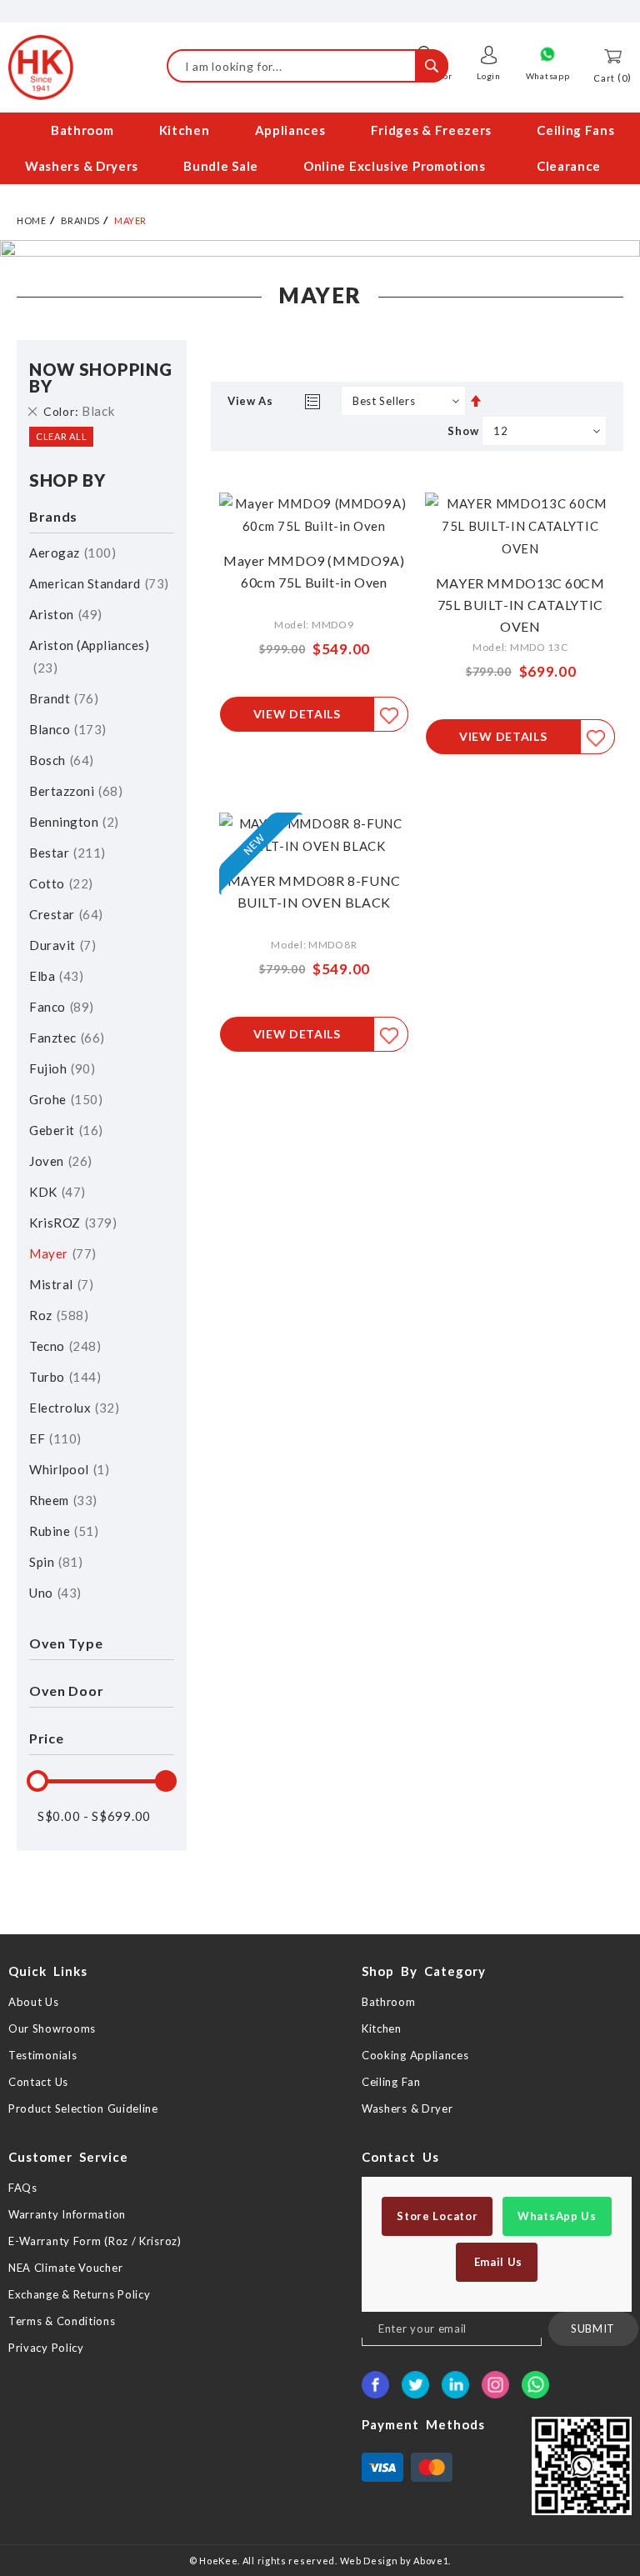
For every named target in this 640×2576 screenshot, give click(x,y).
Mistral (59, 1284)
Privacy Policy (46, 2348)
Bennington (72, 822)
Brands (80, 220)
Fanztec (65, 1038)
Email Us (497, 2262)
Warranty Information (67, 2214)
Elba (54, 976)
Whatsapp (548, 76)
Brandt (62, 698)
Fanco (59, 1007)
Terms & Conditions (62, 2321)
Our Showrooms (52, 2028)
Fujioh (60, 1068)
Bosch (59, 760)
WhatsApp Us (557, 2216)
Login (489, 76)
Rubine (62, 1531)
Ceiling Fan (391, 2082)
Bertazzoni (74, 791)
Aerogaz (70, 553)
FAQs (23, 2188)
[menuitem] (80, 130)
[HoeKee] (41, 68)
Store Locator (437, 2216)
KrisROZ (71, 1223)
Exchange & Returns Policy (80, 2294)
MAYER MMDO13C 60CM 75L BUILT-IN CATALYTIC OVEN (520, 605)
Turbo (63, 1377)
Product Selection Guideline (83, 2108)
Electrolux (72, 1408)
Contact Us (38, 2082)
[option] (320, 248)
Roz (57, 1315)
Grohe (64, 1099)
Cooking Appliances (415, 2055)
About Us (34, 2002)
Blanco (65, 729)
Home (31, 220)
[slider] (37, 1781)
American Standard (97, 583)
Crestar (64, 914)
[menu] (320, 148)
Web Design (369, 2561)
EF (53, 1438)
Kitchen (382, 2028)
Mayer (60, 1253)
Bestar (65, 853)
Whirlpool (67, 1469)
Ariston (63, 614)
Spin (54, 1562)
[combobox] (307, 66)
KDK (55, 1192)
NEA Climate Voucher (65, 2268)
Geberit (64, 1130)
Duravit (60, 945)
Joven (58, 1161)
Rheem (61, 1500)
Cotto (59, 883)
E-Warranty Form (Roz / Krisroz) (95, 2241)
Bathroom (389, 2002)
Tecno (63, 1346)
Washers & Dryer (407, 2108)
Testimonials (42, 2055)
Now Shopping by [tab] (100, 378)
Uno (53, 1593)
